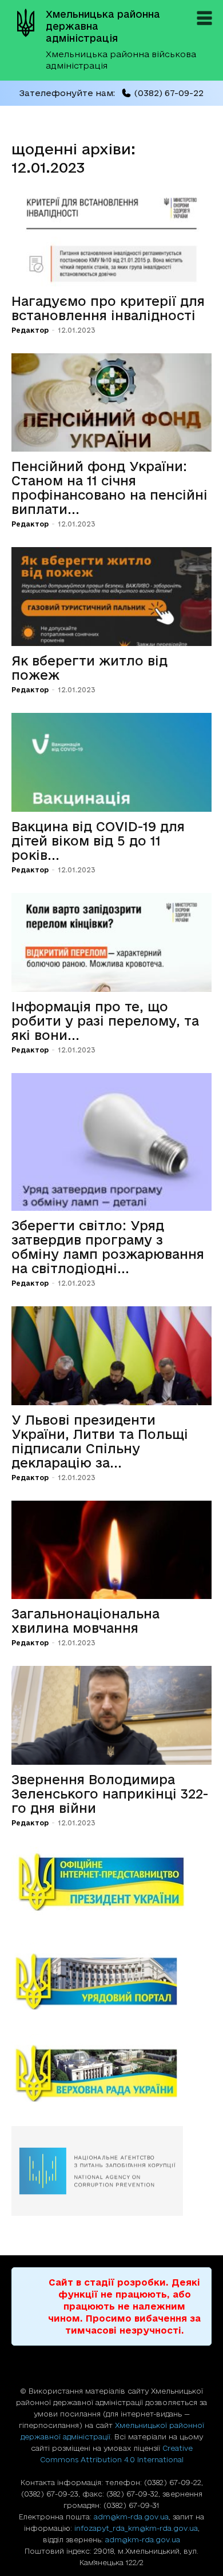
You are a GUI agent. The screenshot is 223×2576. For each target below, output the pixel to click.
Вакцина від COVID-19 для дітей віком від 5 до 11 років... (98, 841)
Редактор (30, 330)
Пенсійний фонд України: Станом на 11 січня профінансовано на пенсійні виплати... (109, 488)
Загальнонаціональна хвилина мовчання (85, 1621)
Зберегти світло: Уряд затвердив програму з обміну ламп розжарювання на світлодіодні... (108, 1247)
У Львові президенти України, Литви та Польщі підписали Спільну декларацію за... (100, 1441)
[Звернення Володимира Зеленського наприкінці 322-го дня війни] (111, 1715)
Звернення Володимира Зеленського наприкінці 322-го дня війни (110, 1794)
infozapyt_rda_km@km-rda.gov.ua (136, 2528)
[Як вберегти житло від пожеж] (111, 597)
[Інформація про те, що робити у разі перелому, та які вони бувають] (111, 942)
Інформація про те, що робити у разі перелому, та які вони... (105, 1021)
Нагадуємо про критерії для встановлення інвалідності (108, 308)
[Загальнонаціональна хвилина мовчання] (111, 1550)
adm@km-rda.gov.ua (131, 2517)
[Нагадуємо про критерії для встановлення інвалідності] (111, 237)
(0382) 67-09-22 (169, 93)
